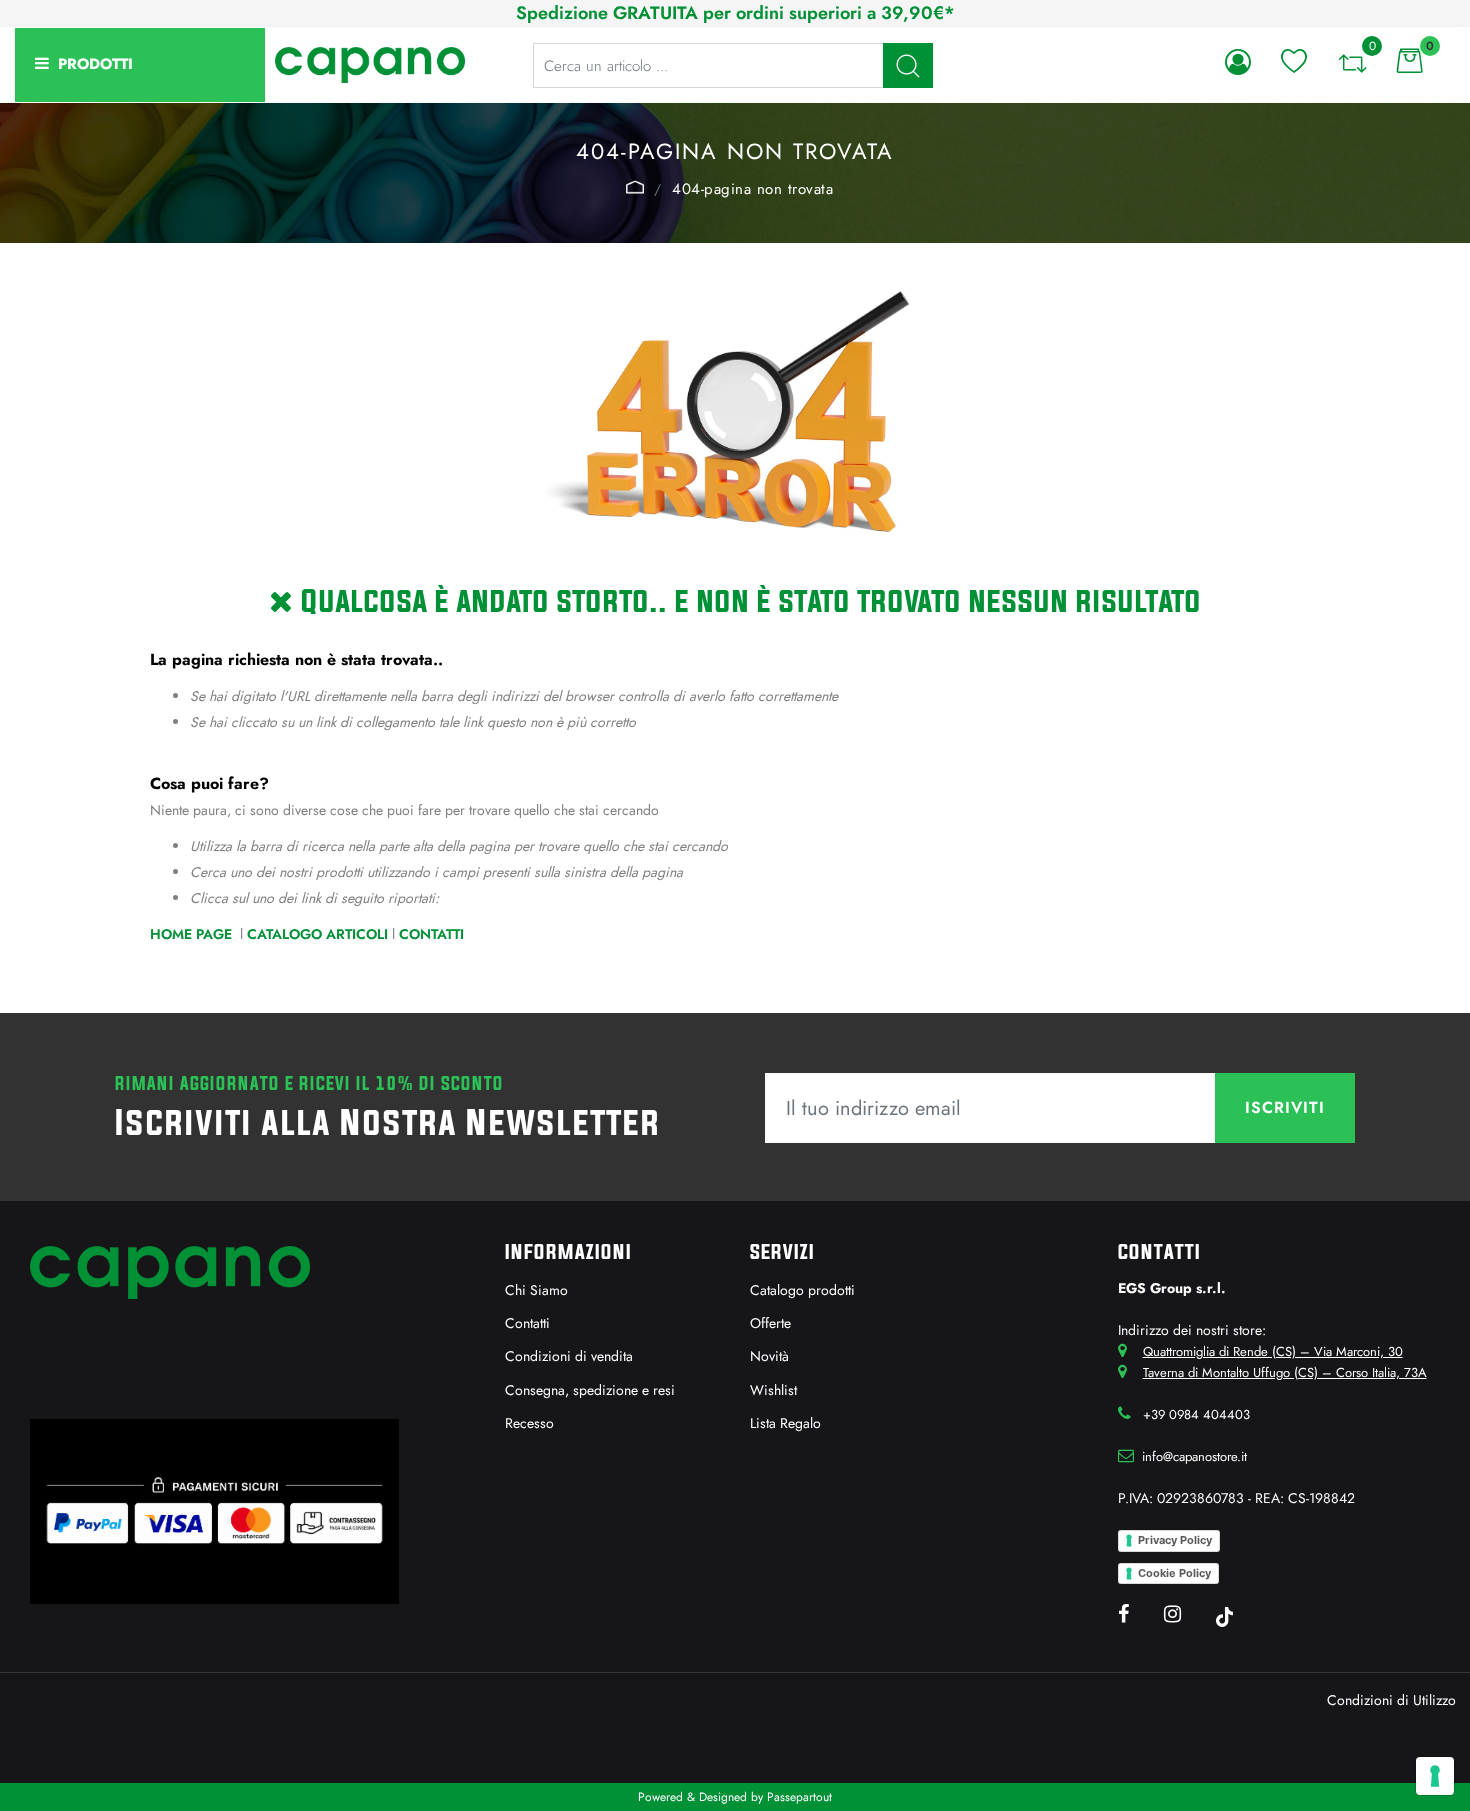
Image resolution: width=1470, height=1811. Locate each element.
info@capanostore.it (1194, 1456)
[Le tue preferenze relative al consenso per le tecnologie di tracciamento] (1435, 1776)
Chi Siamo (536, 1290)
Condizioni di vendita (569, 1356)
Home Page (635, 187)
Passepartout (799, 1797)
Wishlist (773, 1390)
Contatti (431, 934)
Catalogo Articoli (317, 934)
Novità (769, 1356)
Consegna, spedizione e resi (590, 1390)
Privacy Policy (1175, 1540)
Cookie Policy (1174, 1573)
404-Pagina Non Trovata (752, 189)
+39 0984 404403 (1196, 1414)
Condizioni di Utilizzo (1391, 1700)
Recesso (529, 1423)
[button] (908, 65)
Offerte (770, 1323)
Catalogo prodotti (802, 1290)
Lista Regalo (785, 1423)
